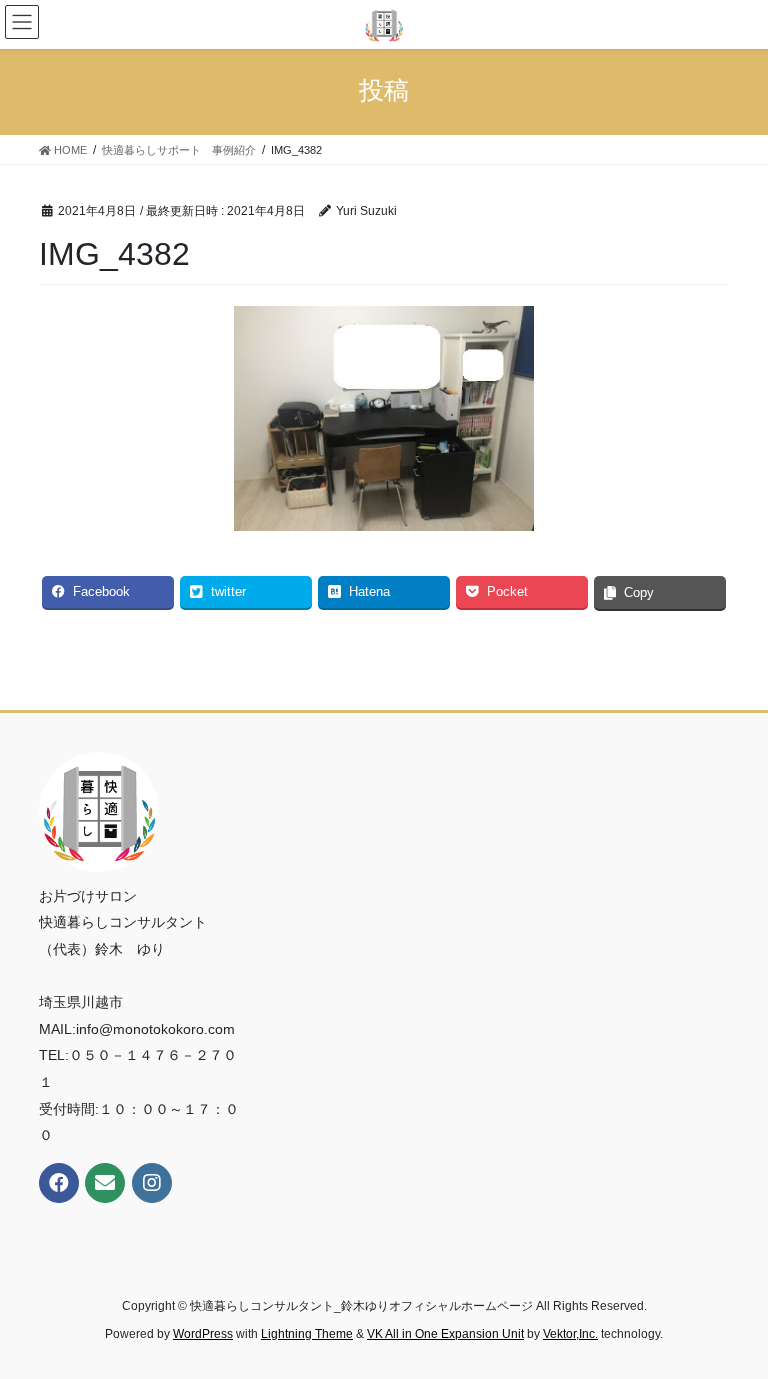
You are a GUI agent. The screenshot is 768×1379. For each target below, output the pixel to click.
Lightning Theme (307, 1334)
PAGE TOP (731, 1320)
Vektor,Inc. (570, 1334)
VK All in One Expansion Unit (445, 1334)
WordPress (203, 1334)
